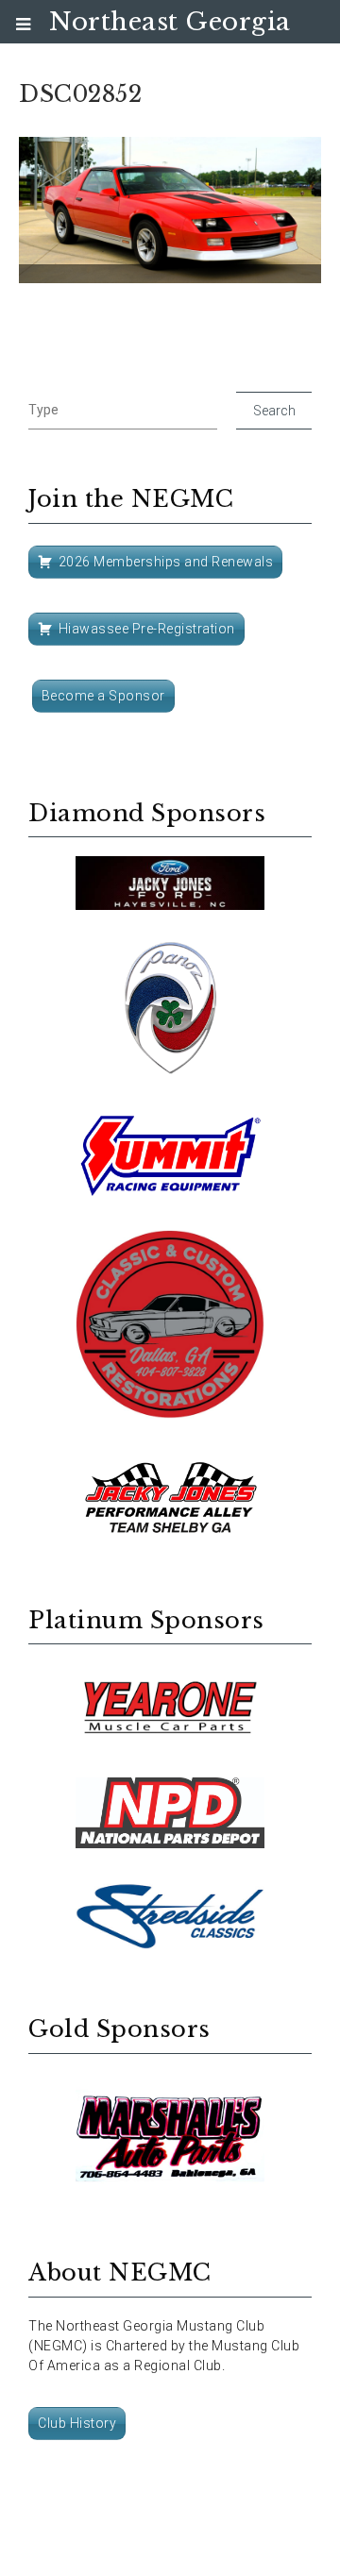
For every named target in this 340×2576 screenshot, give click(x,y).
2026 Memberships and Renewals (166, 562)
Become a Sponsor (103, 696)
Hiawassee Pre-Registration (147, 629)
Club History (77, 2423)
